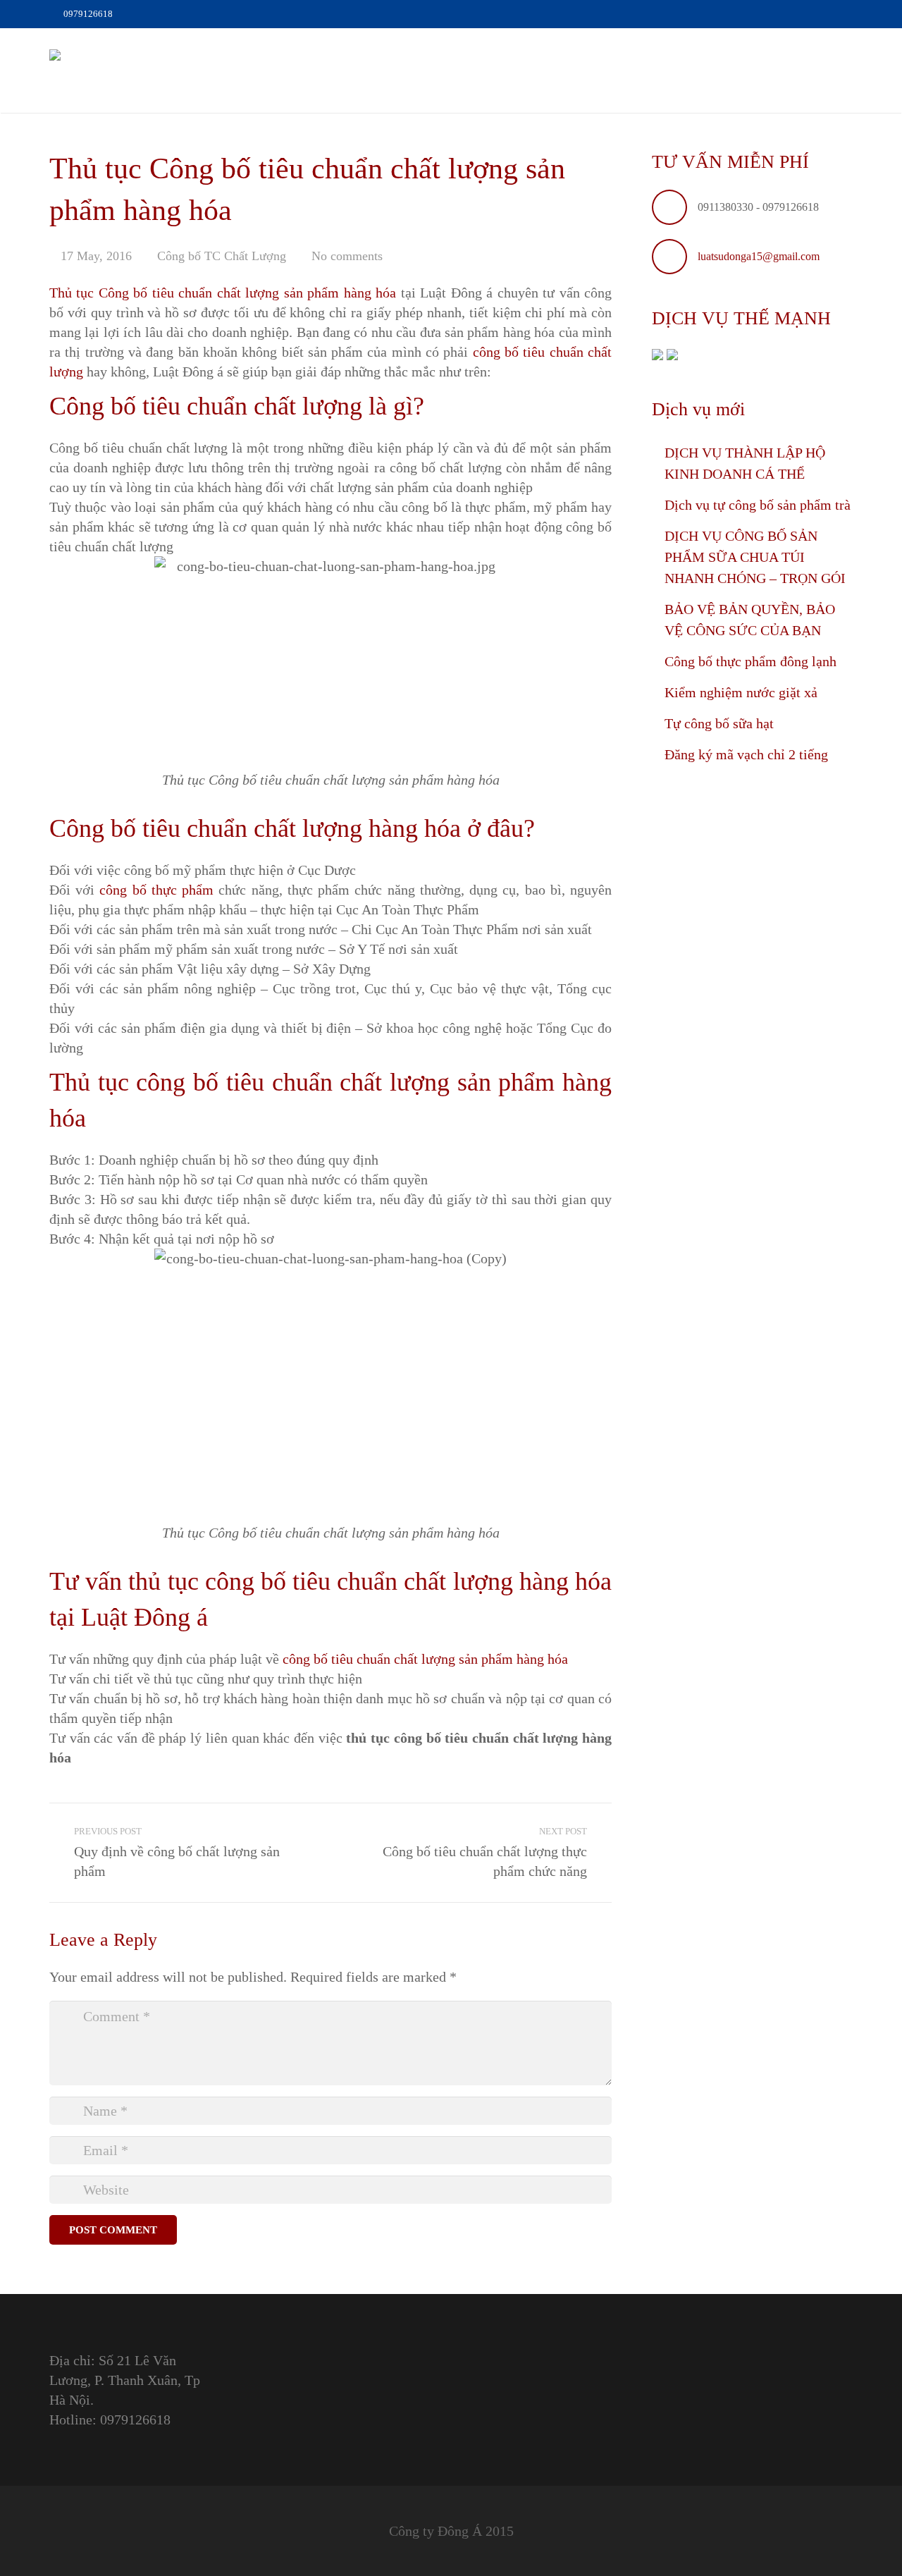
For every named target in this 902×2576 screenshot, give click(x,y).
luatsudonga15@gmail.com (759, 256)
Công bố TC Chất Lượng (222, 256)
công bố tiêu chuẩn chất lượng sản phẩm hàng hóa (425, 1659)
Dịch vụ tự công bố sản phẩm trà (758, 505)
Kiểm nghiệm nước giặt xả (741, 692)
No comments (347, 256)
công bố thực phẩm (156, 890)
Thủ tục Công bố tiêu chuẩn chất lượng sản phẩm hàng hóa (223, 293)
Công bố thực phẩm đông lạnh (750, 661)
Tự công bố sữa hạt (719, 723)
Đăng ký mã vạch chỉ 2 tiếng (746, 754)
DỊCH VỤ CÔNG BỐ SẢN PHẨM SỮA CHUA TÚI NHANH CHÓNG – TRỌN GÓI (755, 557)
